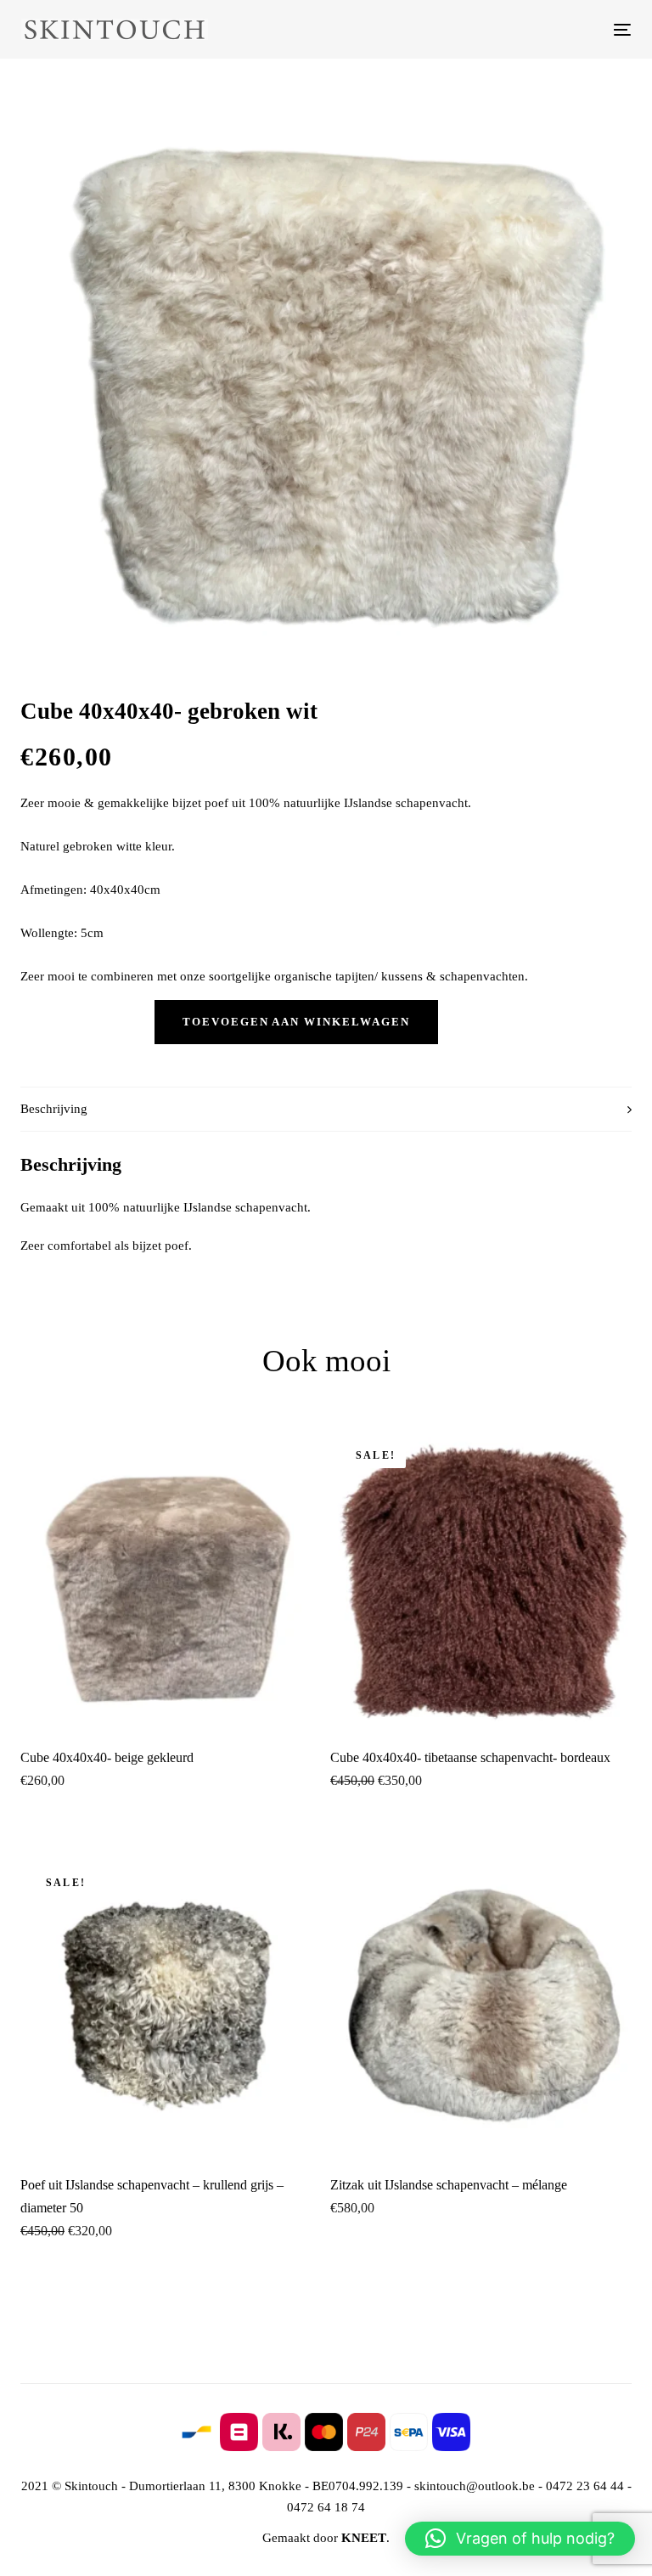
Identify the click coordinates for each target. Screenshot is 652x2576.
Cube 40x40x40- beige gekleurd (107, 1757)
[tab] (326, 1109)
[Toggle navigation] (529, 29)
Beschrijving (54, 1109)
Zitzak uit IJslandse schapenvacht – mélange (449, 2185)
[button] (520, 2539)
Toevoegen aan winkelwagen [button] (171, 1705)
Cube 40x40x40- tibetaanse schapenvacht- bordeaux (470, 1757)
